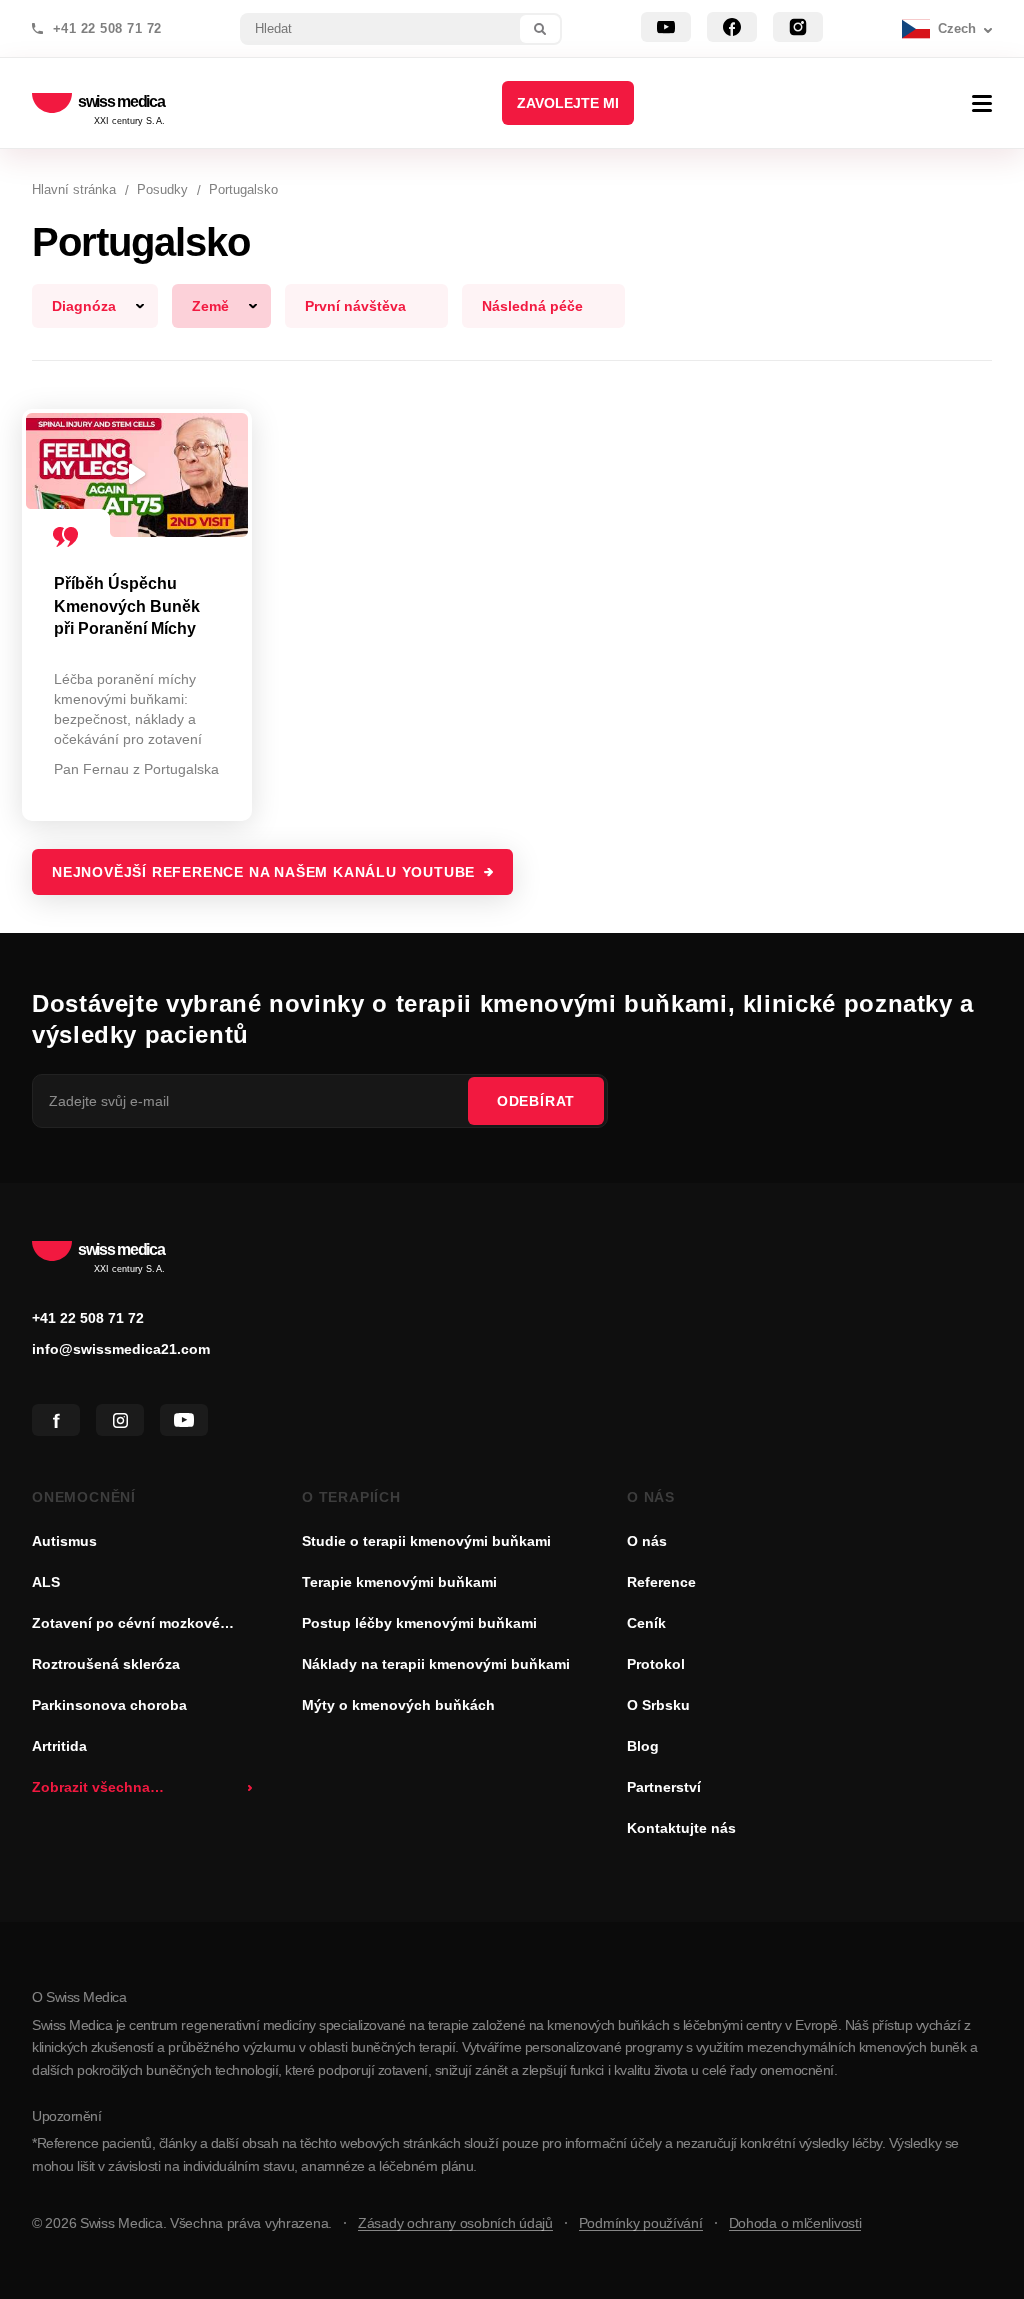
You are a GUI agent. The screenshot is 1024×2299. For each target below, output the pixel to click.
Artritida (59, 1746)
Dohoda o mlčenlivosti (795, 2223)
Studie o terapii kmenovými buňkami (426, 1541)
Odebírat (536, 1101)
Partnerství (664, 1787)
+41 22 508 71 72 (107, 29)
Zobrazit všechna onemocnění (91, 1789)
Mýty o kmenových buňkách (398, 1705)
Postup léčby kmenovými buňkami (419, 1623)
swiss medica (121, 103)
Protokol (656, 1664)
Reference (661, 1582)
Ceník (646, 1623)
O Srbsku (658, 1705)
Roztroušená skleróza (106, 1664)
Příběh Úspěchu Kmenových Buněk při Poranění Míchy (127, 606)
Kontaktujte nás (681, 1828)
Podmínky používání (641, 2223)
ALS (46, 1582)
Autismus (64, 1541)
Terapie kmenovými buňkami (399, 1582)
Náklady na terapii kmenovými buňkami (436, 1664)
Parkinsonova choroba (109, 1705)
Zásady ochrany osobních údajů (455, 2223)
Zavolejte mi (568, 103)
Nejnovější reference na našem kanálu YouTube (263, 872)
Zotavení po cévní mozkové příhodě (126, 1625)
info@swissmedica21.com (121, 1349)
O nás (647, 1541)
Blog (643, 1746)
